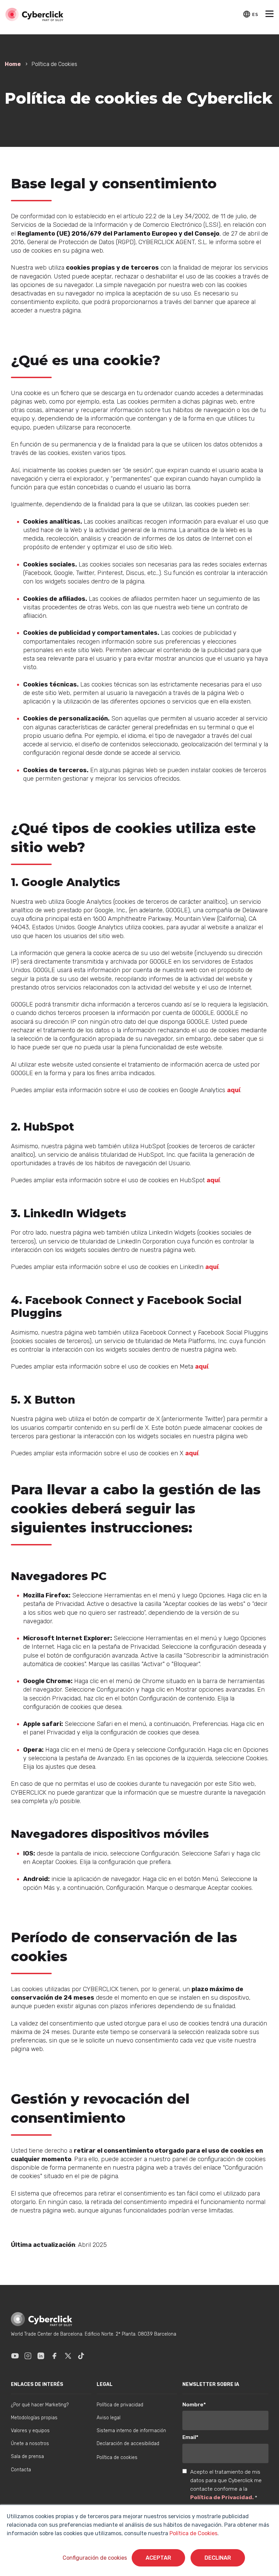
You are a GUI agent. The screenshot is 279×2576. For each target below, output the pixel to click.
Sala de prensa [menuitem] (27, 2456)
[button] (269, 15)
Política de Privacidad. (223, 2497)
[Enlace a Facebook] (54, 2356)
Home (13, 64)
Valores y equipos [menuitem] (30, 2431)
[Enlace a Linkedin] (41, 2356)
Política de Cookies (193, 2533)
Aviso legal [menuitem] (109, 2418)
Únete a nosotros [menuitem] (30, 2444)
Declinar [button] (218, 2558)
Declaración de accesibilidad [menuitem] (128, 2444)
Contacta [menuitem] (21, 2470)
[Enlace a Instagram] (28, 2356)
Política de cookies (117, 2458)
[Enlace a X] (68, 2356)
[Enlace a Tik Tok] (81, 2356)
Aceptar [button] (158, 2558)
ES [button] (255, 14)
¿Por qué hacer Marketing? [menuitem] (40, 2405)
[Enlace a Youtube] (15, 2356)
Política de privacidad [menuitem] (120, 2405)
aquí (234, 1090)
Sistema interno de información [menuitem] (131, 2431)
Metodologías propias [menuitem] (34, 2418)
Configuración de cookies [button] (95, 2558)
